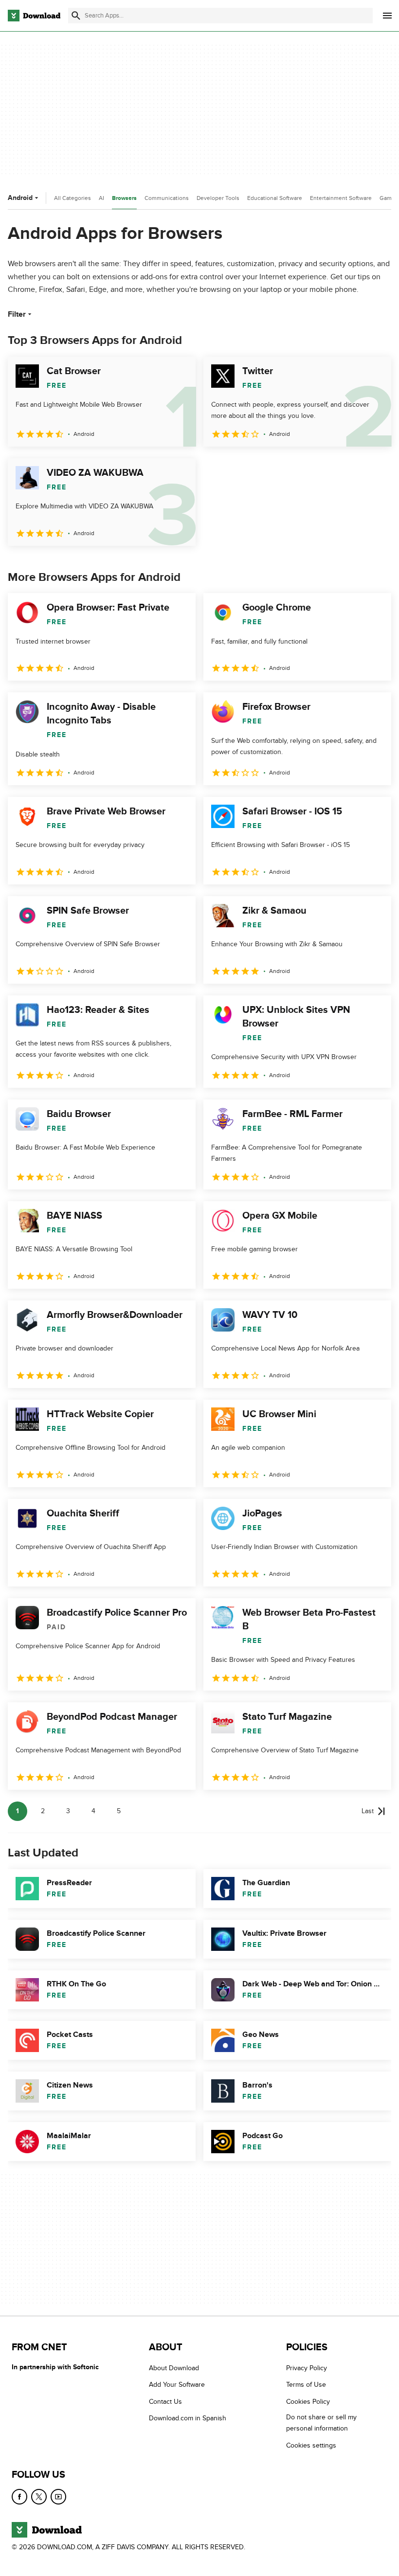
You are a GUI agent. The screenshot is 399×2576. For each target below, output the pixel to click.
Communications (167, 198)
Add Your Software (177, 2385)
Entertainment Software (341, 198)
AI (101, 198)
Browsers (124, 198)
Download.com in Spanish (188, 2418)
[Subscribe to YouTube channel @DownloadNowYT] (58, 2497)
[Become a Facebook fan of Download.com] (19, 2497)
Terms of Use (306, 2385)
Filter (17, 314)
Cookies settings (311, 2445)
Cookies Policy (308, 2402)
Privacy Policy (307, 2368)
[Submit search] (76, 16)
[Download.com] (34, 16)
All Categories (73, 198)
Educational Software (275, 198)
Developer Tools (218, 198)
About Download (174, 2368)
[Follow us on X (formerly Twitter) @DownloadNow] (39, 2497)
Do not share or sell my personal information (321, 2423)
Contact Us (165, 2402)
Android (20, 198)
